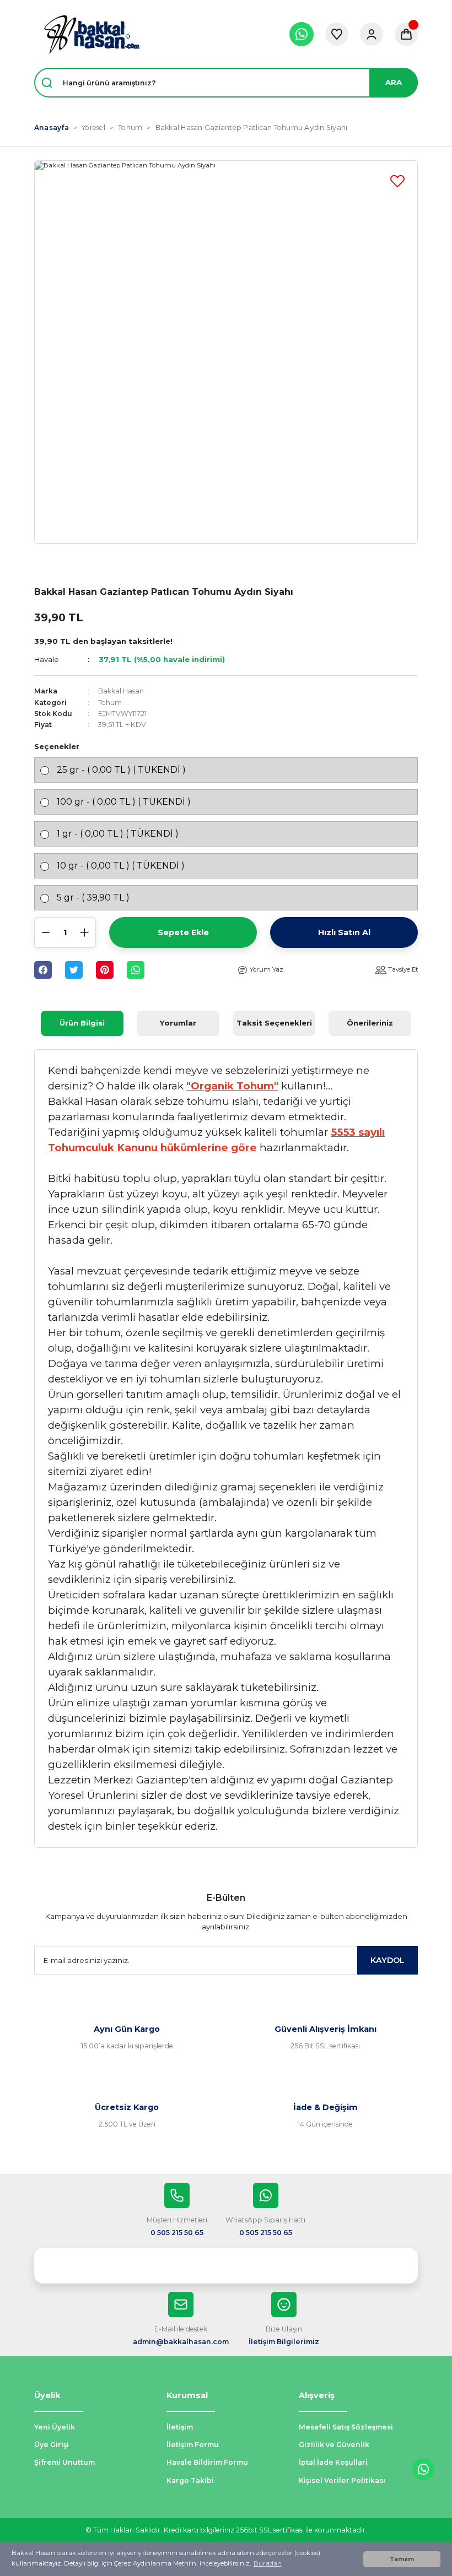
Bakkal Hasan (121, 691)
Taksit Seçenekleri (274, 1023)
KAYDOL (388, 1960)
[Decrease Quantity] (46, 932)
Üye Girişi (52, 2445)
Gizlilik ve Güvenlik (334, 2445)
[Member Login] (372, 34)
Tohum (110, 703)
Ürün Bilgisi (82, 1023)
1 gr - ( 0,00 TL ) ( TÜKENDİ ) (118, 834)
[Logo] (92, 34)
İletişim (180, 2427)
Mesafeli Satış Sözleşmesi (346, 2427)
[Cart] (406, 34)
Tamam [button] (402, 2559)
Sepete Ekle (183, 932)
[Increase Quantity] (84, 932)
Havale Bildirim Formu (207, 2462)
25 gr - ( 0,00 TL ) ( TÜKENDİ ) (121, 770)
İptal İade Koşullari (333, 2462)
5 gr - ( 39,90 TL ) (93, 897)
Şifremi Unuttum (64, 2462)
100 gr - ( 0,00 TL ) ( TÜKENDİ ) (124, 802)
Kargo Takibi (190, 2480)
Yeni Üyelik (55, 2427)
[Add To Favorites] (397, 181)
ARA (394, 82)
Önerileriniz (370, 1023)
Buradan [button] (268, 2563)
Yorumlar (178, 1023)
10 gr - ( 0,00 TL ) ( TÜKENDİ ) (121, 866)
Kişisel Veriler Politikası (342, 2480)
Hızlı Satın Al (344, 932)
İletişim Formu (193, 2445)
